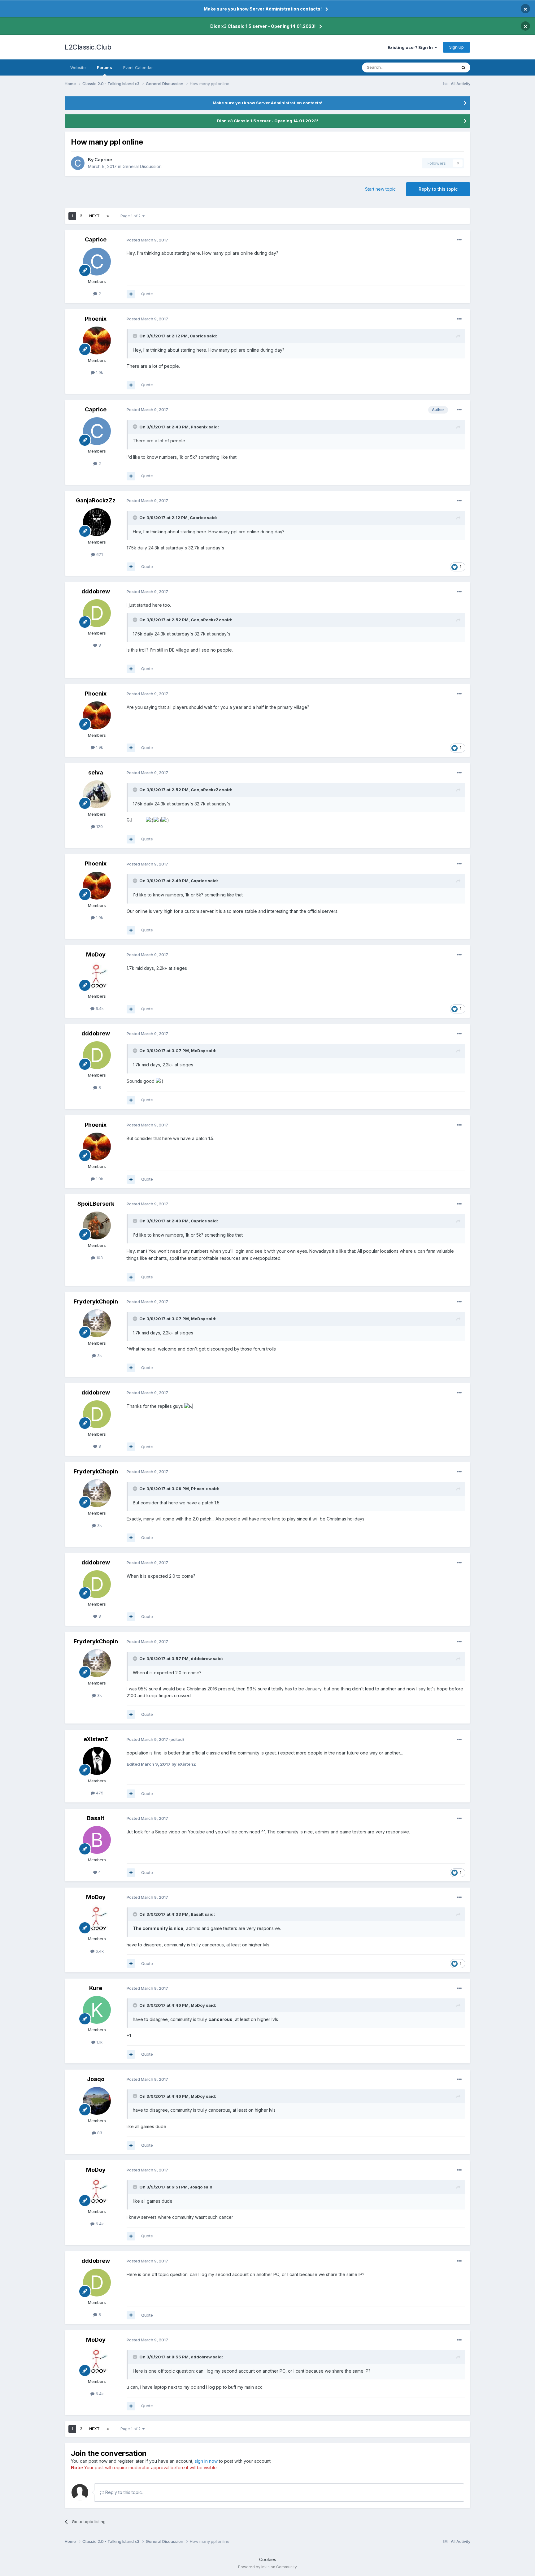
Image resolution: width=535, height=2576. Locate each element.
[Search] (463, 67)
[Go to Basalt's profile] (97, 1840)
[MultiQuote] (131, 294)
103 (99, 1258)
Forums (104, 67)
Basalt (96, 1818)
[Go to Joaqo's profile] (97, 2101)
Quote (147, 294)
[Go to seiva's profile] (97, 794)
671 (99, 554)
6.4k (99, 1008)
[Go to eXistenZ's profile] (97, 1761)
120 (99, 826)
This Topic (439, 67)
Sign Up (457, 47)
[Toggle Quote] (136, 336)
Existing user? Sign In (411, 47)
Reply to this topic (438, 189)
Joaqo (96, 2079)
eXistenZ (96, 1739)
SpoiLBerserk (96, 1204)
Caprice (103, 160)
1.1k (99, 2042)
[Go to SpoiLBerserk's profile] (97, 1225)
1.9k (99, 372)
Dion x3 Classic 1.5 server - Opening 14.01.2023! (263, 26)
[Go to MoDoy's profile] (97, 976)
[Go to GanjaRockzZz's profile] (97, 522)
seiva (96, 772)
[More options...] (459, 240)
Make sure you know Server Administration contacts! (263, 9)
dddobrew (96, 591)
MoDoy (96, 954)
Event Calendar (138, 67)
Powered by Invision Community (267, 2567)
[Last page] (108, 216)
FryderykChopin (96, 1301)
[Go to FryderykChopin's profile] (97, 1323)
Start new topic (380, 189)
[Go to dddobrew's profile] (97, 613)
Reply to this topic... (124, 2492)
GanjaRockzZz (96, 500)
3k (99, 1355)
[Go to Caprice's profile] (78, 163)
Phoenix (96, 319)
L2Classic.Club (88, 47)
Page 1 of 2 (131, 216)
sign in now (206, 2461)
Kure (96, 1988)
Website (78, 67)
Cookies (268, 2559)
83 (99, 2133)
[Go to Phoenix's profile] (97, 340)
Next (94, 216)
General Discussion (142, 166)
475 (99, 1793)
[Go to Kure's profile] (97, 2010)
